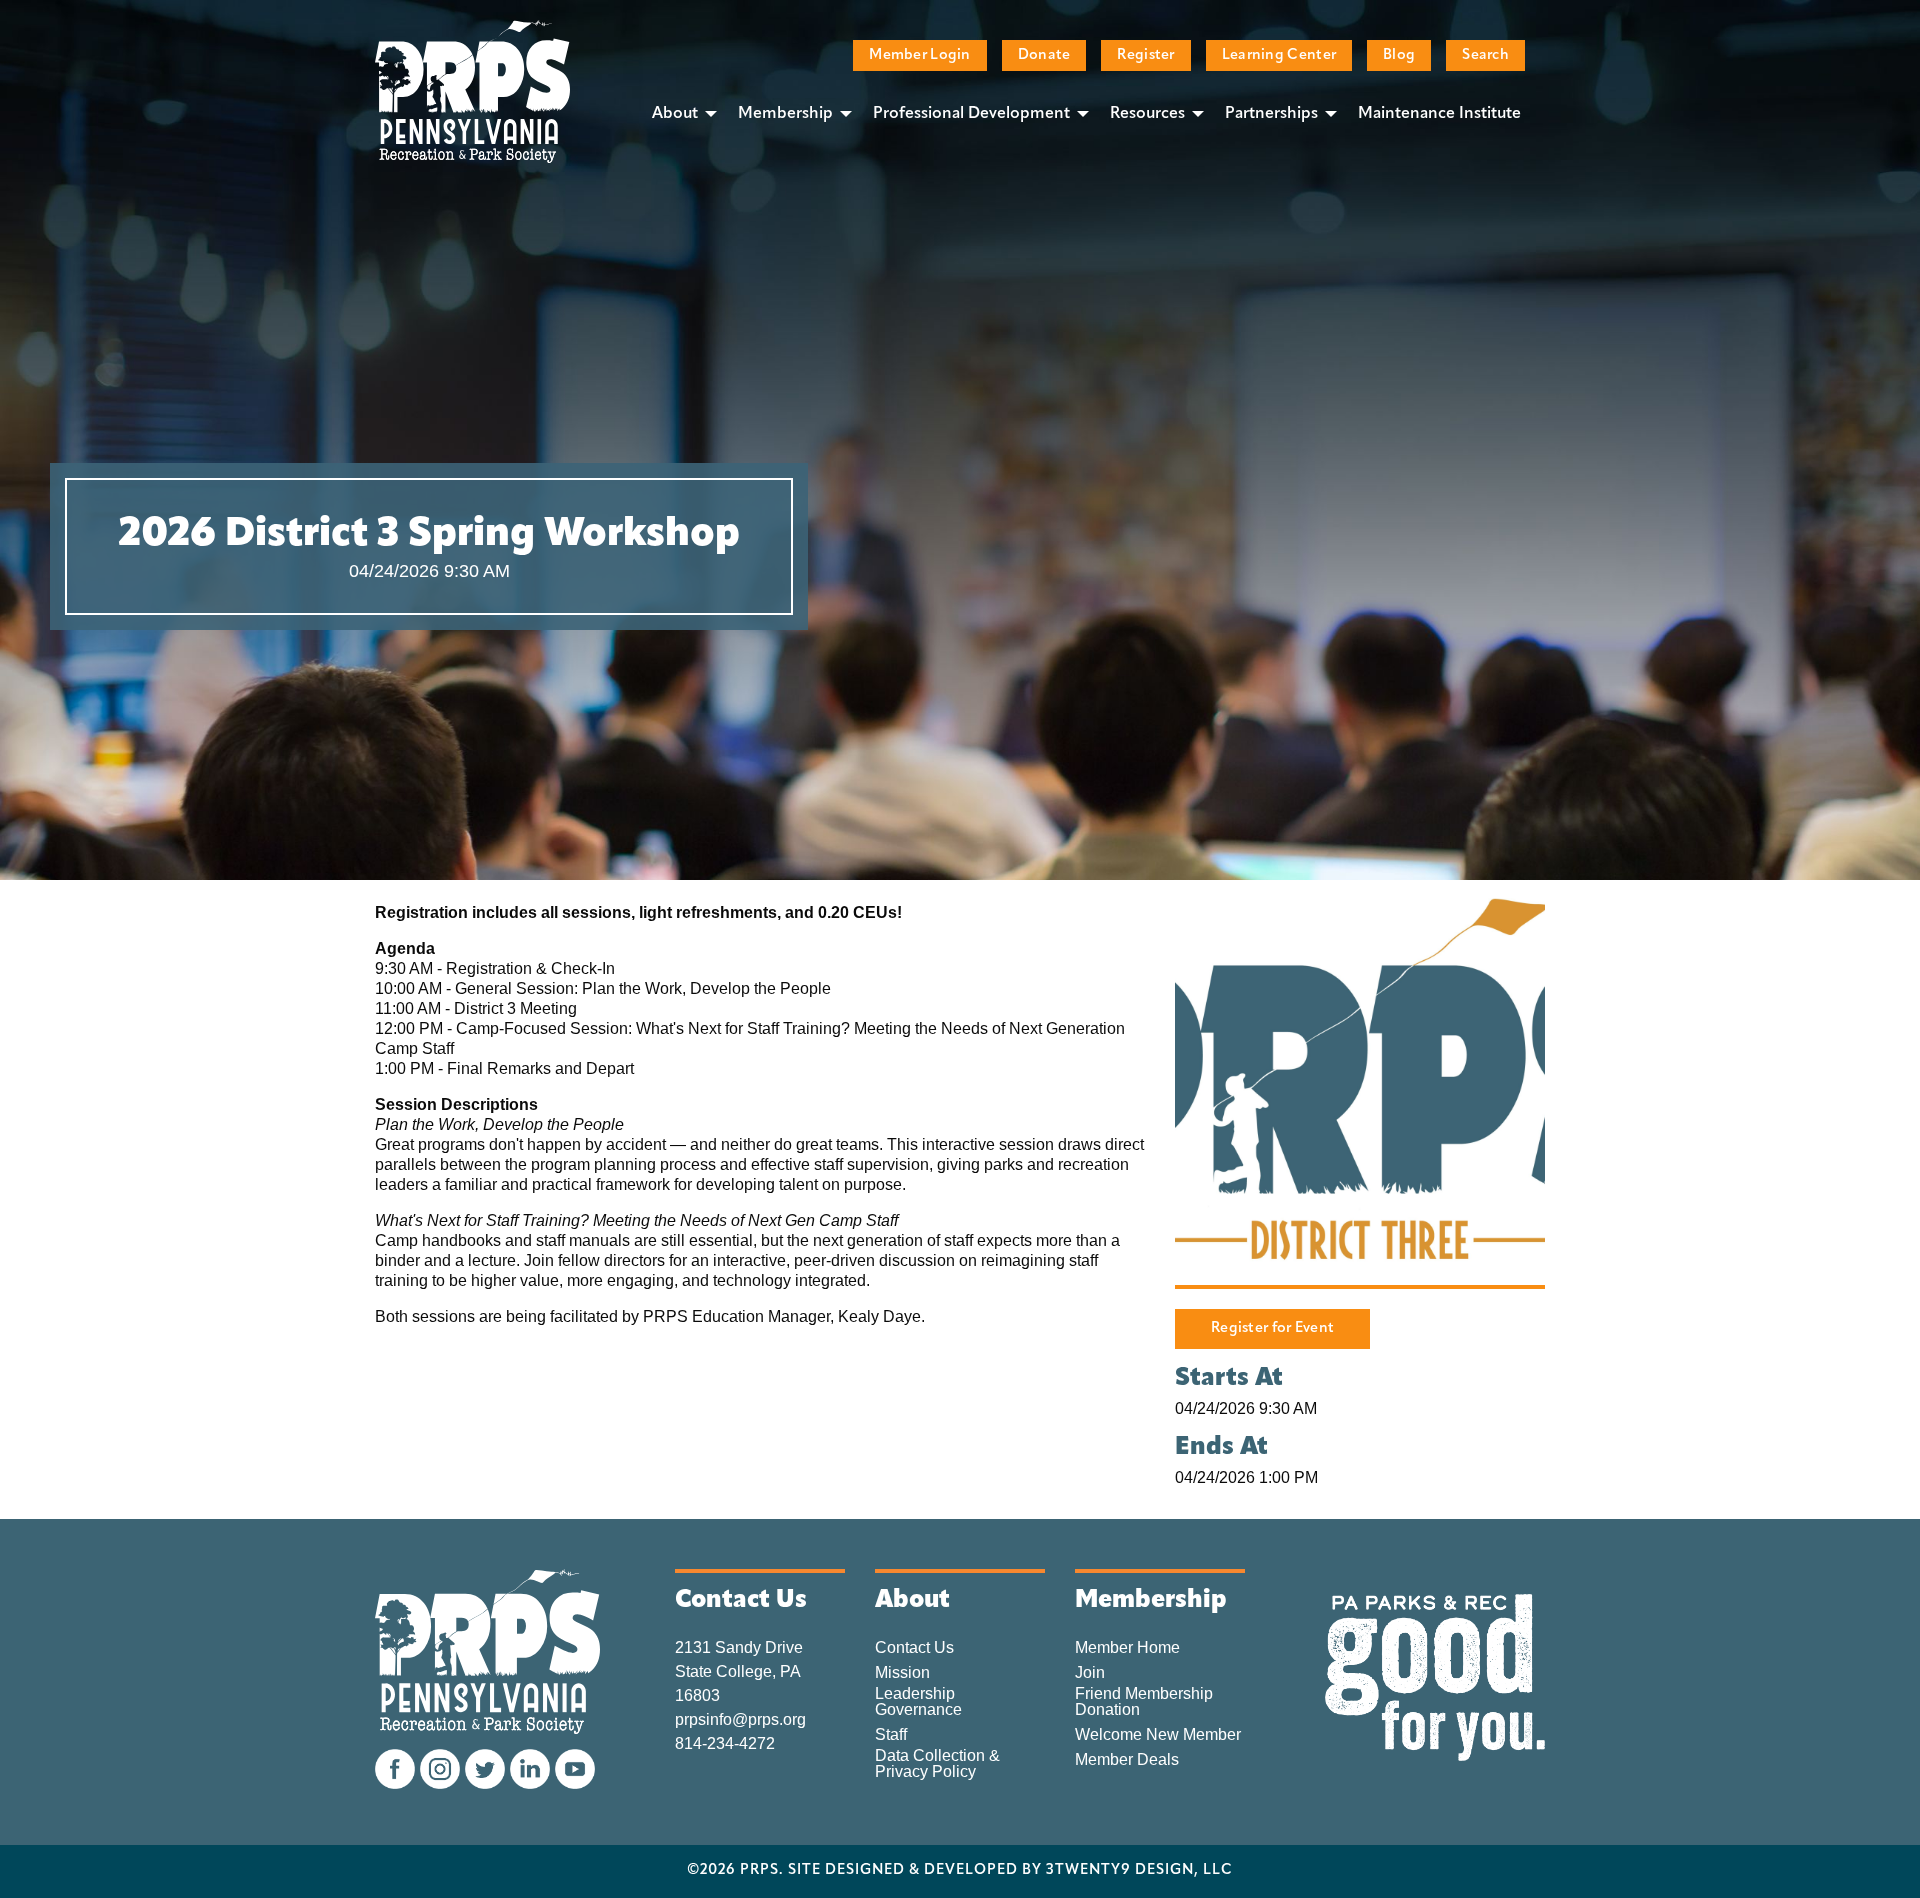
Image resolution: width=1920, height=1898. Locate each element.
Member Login (919, 55)
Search (1485, 55)
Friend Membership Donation (1144, 1702)
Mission (902, 1673)
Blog (1399, 55)
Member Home (1127, 1648)
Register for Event (1272, 1328)
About (675, 114)
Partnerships (1271, 114)
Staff (891, 1735)
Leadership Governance (918, 1702)
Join (1090, 1673)
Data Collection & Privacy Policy (937, 1764)
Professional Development (971, 114)
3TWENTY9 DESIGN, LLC (1139, 1871)
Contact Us (914, 1648)
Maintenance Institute (1439, 114)
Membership (785, 114)
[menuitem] (679, 113)
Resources (1147, 114)
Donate (1044, 55)
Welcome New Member (1158, 1735)
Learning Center (1279, 55)
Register (1145, 55)
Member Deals (1127, 1760)
